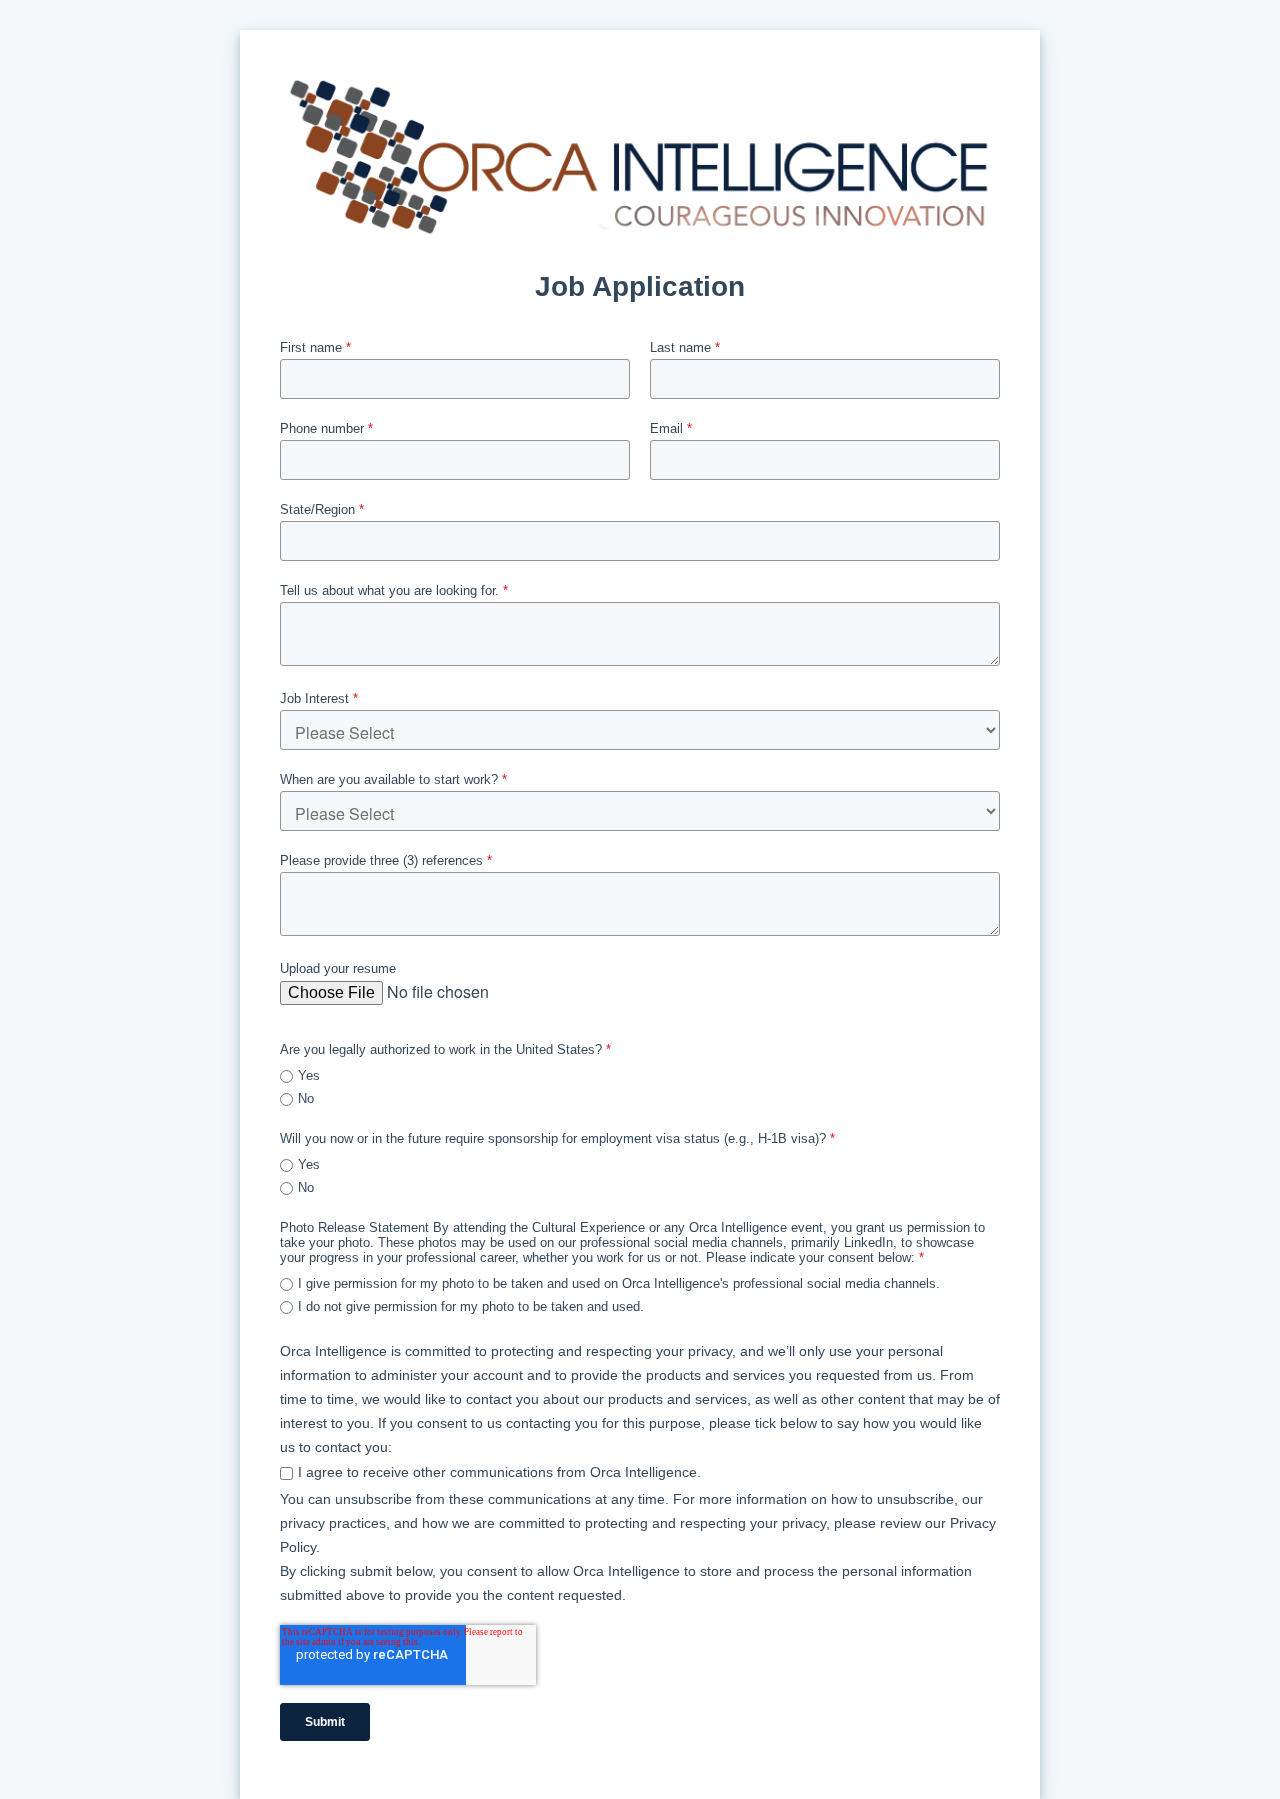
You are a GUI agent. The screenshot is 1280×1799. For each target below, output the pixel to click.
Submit (325, 1722)
